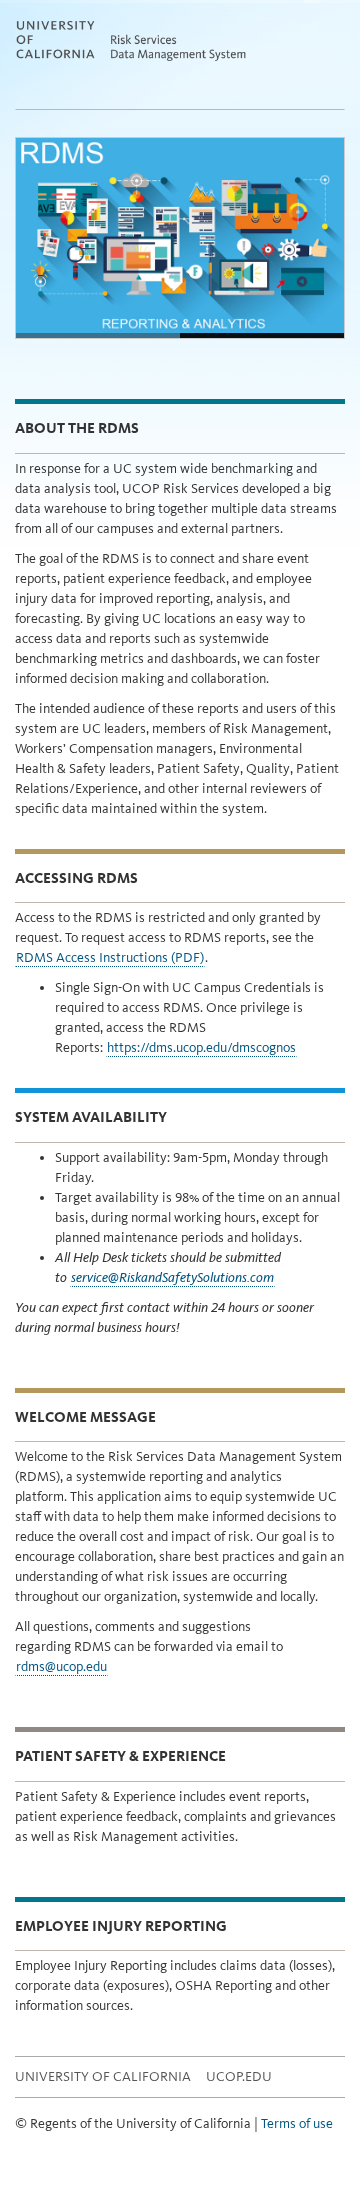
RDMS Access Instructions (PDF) (110, 957)
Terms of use (297, 2123)
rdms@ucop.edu (61, 1666)
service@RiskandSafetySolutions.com (172, 1277)
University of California (103, 2076)
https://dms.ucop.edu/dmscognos (201, 1047)
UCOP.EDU (239, 2076)
